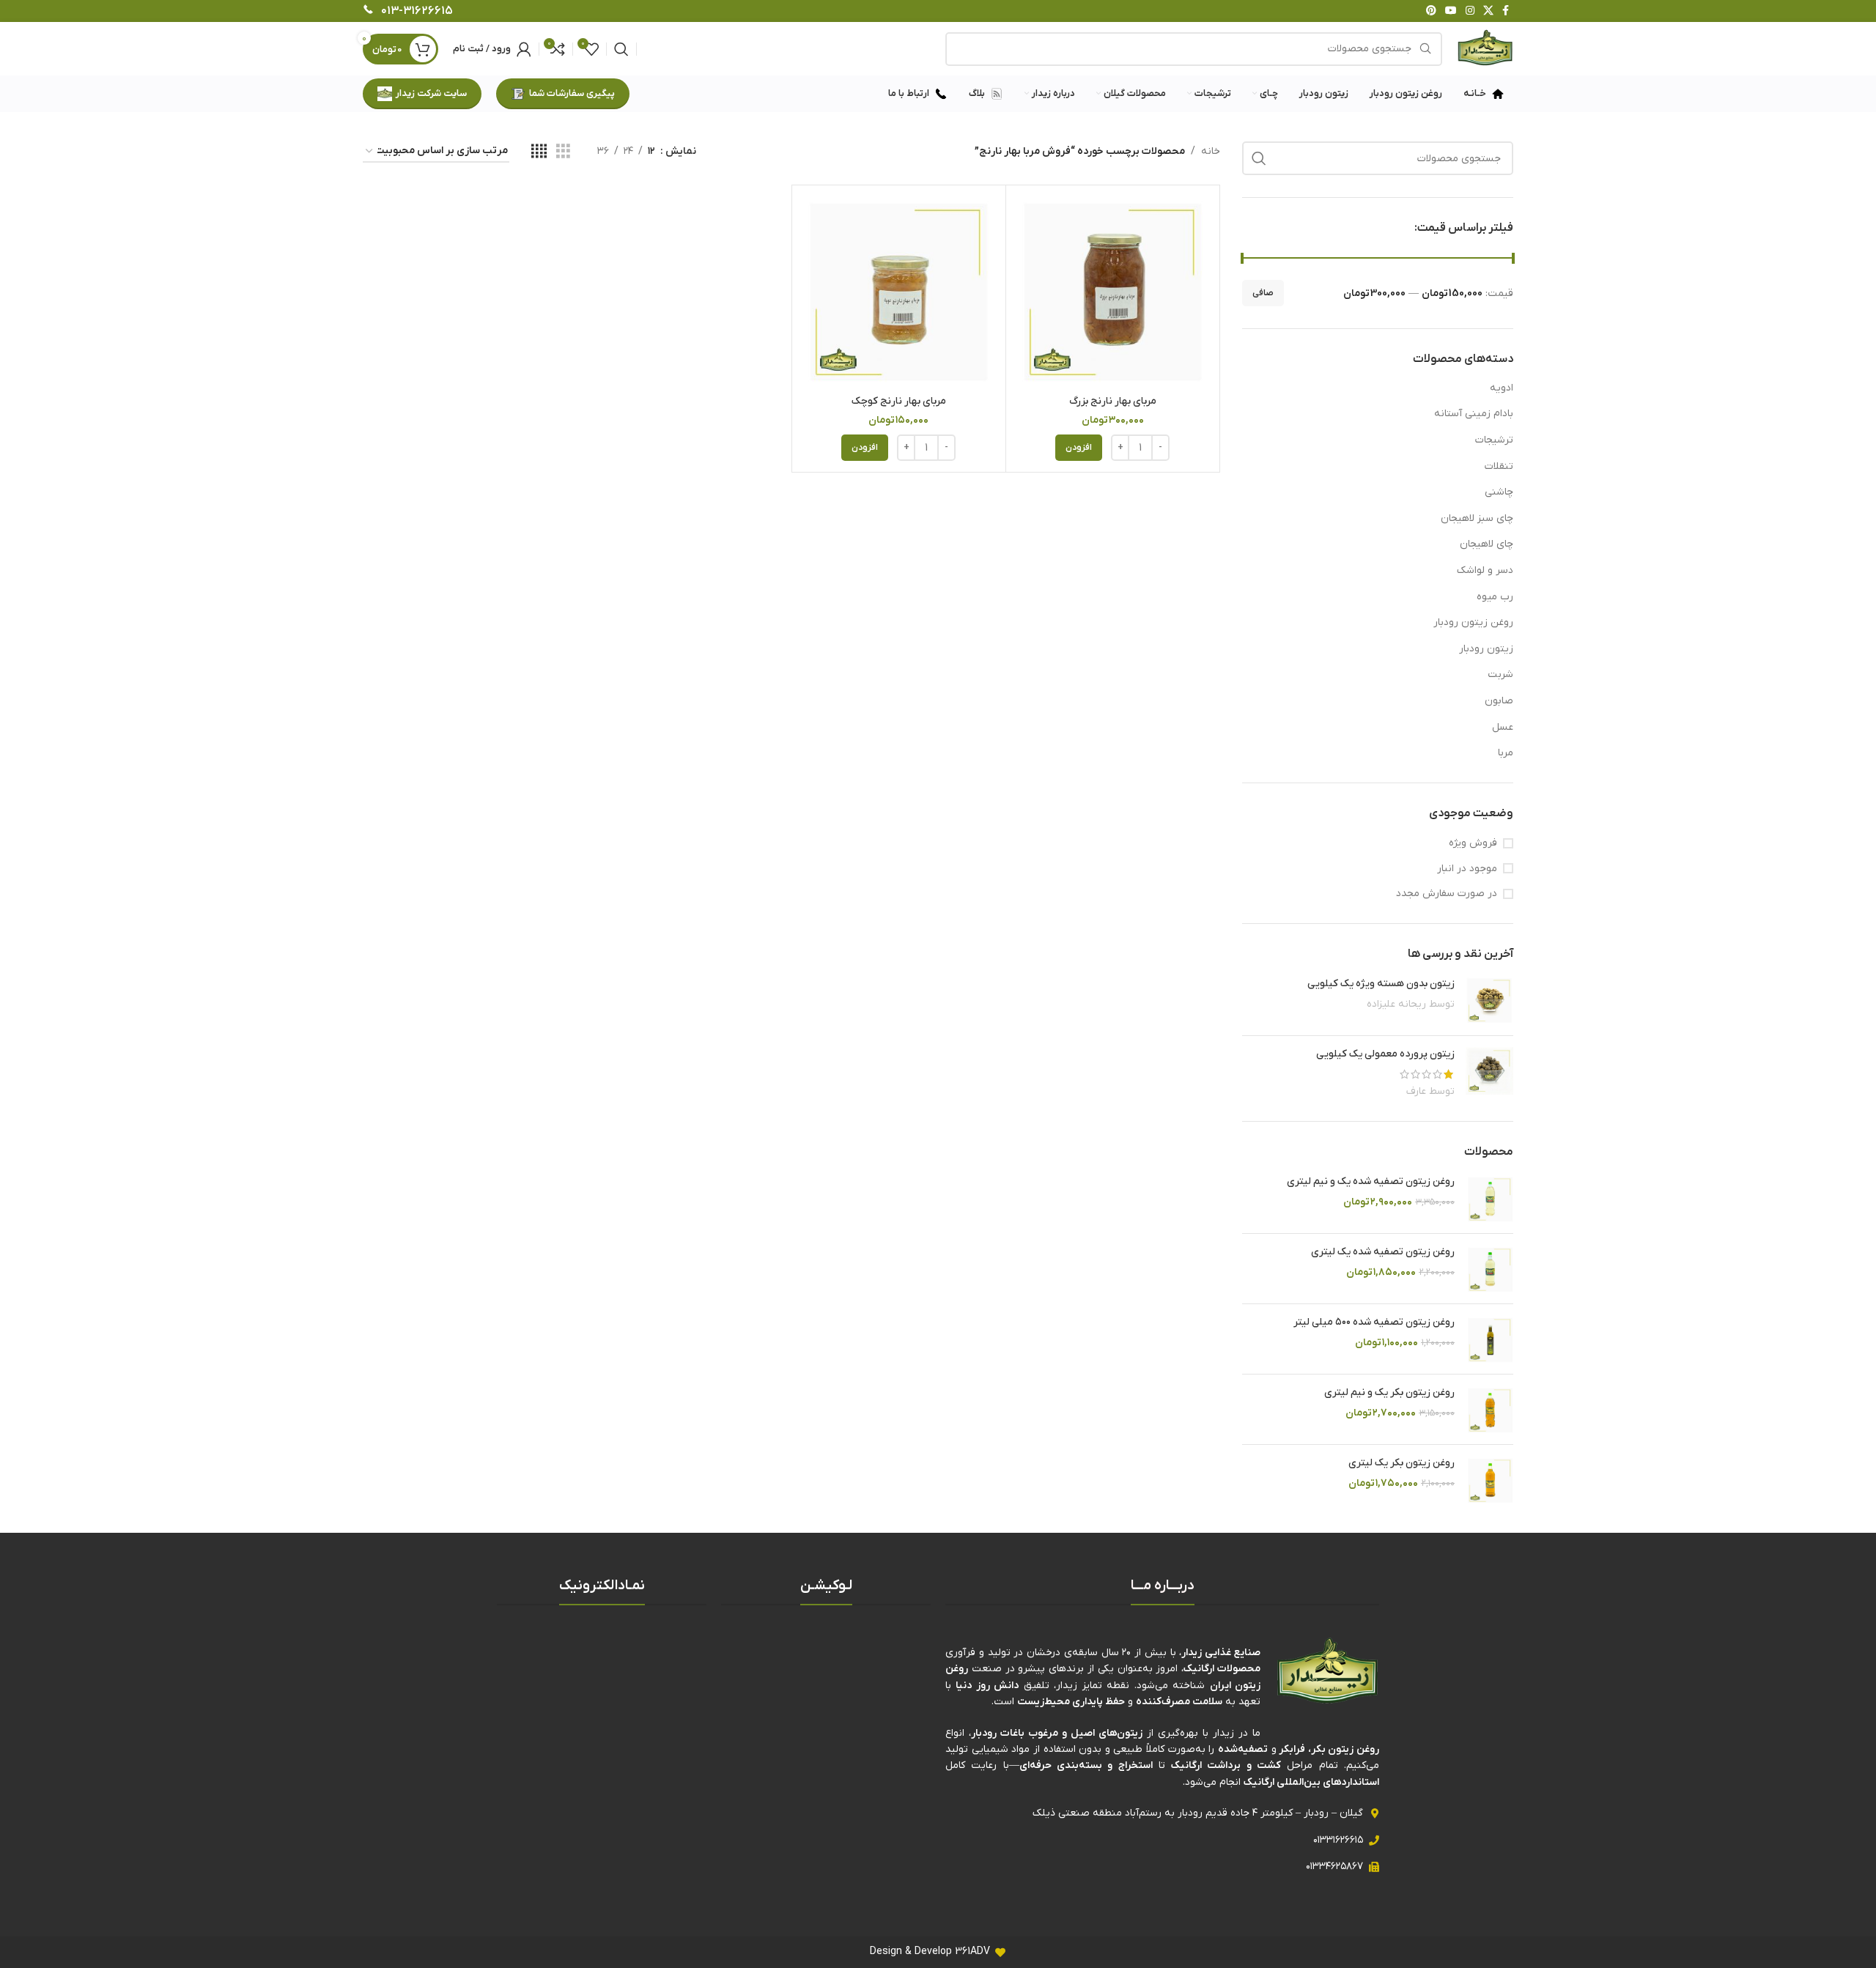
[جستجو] (621, 49)
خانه (1211, 151)
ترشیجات (1494, 440)
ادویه (1502, 388)
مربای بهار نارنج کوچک (899, 401)
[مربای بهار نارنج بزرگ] (1113, 292)
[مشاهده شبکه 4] (539, 152)
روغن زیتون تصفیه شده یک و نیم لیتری (1371, 1181)
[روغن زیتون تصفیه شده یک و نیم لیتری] (1489, 1198)
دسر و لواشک (1485, 570)
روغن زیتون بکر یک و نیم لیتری (1389, 1392)
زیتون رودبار (1486, 649)
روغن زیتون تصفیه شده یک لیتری (1383, 1252)
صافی (1263, 293)
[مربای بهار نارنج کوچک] (899, 292)
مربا (1506, 753)
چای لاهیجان (1487, 544)
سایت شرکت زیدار (431, 93)
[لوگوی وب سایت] (1485, 48)
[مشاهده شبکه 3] (563, 152)
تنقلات (1499, 466)
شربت (1500, 674)
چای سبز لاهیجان (1477, 518)
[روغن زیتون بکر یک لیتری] (1489, 1480)
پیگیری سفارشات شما (572, 93)
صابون (1499, 701)
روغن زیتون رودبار (1473, 622)
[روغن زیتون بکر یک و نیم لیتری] (1489, 1409)
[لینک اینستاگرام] (1470, 11)
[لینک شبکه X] (1488, 11)
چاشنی (1499, 492)
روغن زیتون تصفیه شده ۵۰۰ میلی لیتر (1374, 1322)
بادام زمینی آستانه (1474, 414)
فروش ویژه (1473, 843)
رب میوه (1495, 597)
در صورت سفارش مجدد (1447, 894)
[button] (1079, 448)
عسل (1503, 727)
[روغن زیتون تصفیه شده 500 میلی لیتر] (1489, 1339)
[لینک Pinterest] (1431, 11)
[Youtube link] (1451, 11)
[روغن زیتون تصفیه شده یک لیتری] (1489, 1269)
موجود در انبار (1467, 869)
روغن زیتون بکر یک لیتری (1402, 1463)
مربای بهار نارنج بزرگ (1113, 401)
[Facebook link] (1506, 11)
